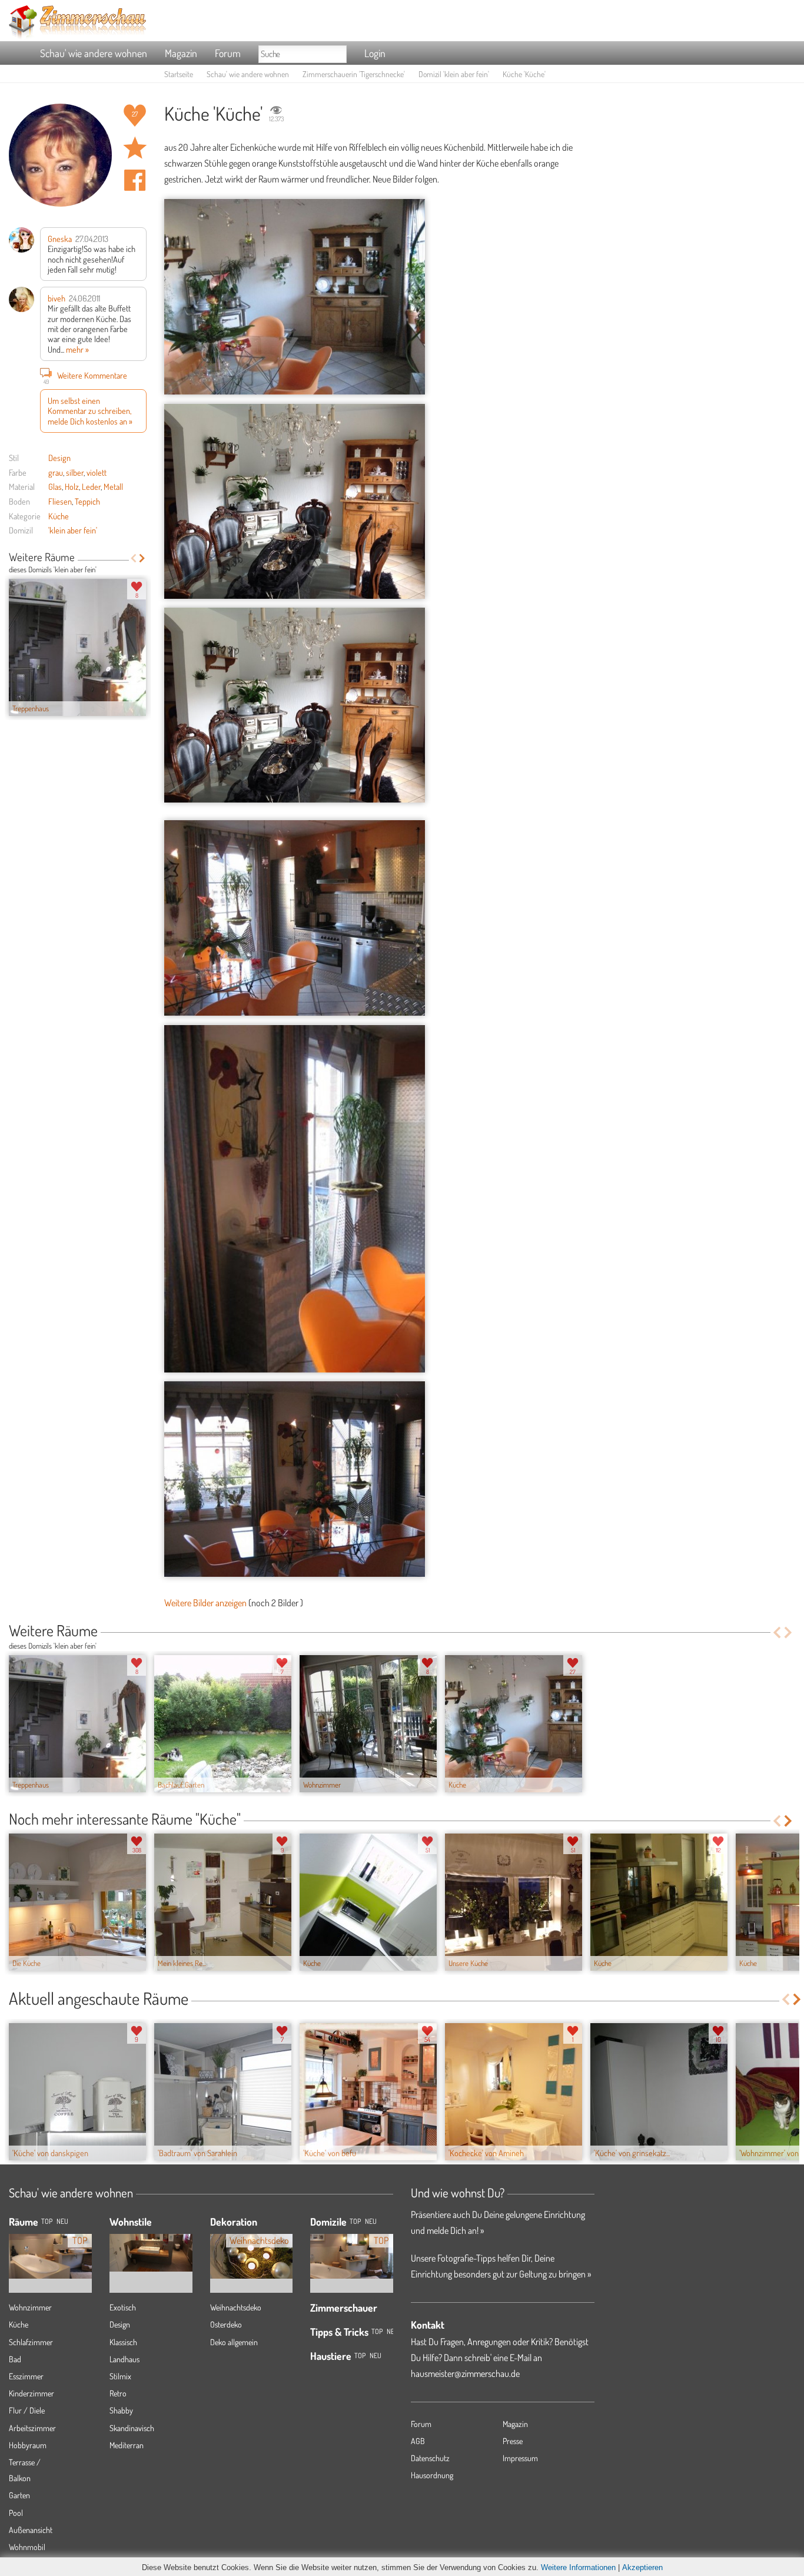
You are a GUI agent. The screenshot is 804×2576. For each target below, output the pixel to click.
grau (56, 472)
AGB (418, 2441)
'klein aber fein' (73, 530)
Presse (513, 2441)
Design (59, 457)
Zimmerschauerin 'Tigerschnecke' (354, 74)
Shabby (121, 2410)
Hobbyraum (28, 2445)
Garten (19, 2495)
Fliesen (60, 501)
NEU (62, 2221)
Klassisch (123, 2342)
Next (142, 558)
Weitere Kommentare (86, 377)
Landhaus (124, 2359)
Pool (16, 2513)
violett (97, 472)
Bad (15, 2359)
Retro (118, 2393)
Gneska (60, 238)
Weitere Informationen (578, 2567)
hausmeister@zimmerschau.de (465, 2373)
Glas (55, 486)
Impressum (520, 2458)
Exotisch (123, 2307)
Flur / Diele (27, 2410)
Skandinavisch (132, 2428)
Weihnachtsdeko (236, 2307)
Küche (59, 516)
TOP (47, 2221)
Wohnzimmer (30, 2307)
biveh (57, 298)
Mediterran (127, 2445)
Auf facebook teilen (135, 180)
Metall (113, 486)
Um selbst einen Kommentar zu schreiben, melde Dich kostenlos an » (90, 411)
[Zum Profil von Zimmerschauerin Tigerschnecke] (60, 155)
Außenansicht (31, 2530)
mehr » (77, 349)
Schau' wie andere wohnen (94, 53)
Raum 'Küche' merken (135, 148)
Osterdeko (226, 2324)
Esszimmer (26, 2376)
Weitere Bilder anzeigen (205, 1603)
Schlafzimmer (31, 2342)
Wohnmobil (27, 2547)
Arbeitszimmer (32, 2428)
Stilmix (120, 2376)
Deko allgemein (234, 2342)
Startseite (179, 74)
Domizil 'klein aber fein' (454, 74)
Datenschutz (430, 2458)
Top (355, 2221)
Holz (72, 486)
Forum (228, 53)
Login (375, 53)
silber (75, 472)
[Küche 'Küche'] (295, 297)
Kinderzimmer (31, 2393)
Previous (133, 558)
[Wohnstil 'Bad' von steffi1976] (151, 2244)
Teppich (87, 501)
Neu (371, 2221)
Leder (91, 486)
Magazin (181, 53)
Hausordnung (432, 2475)
